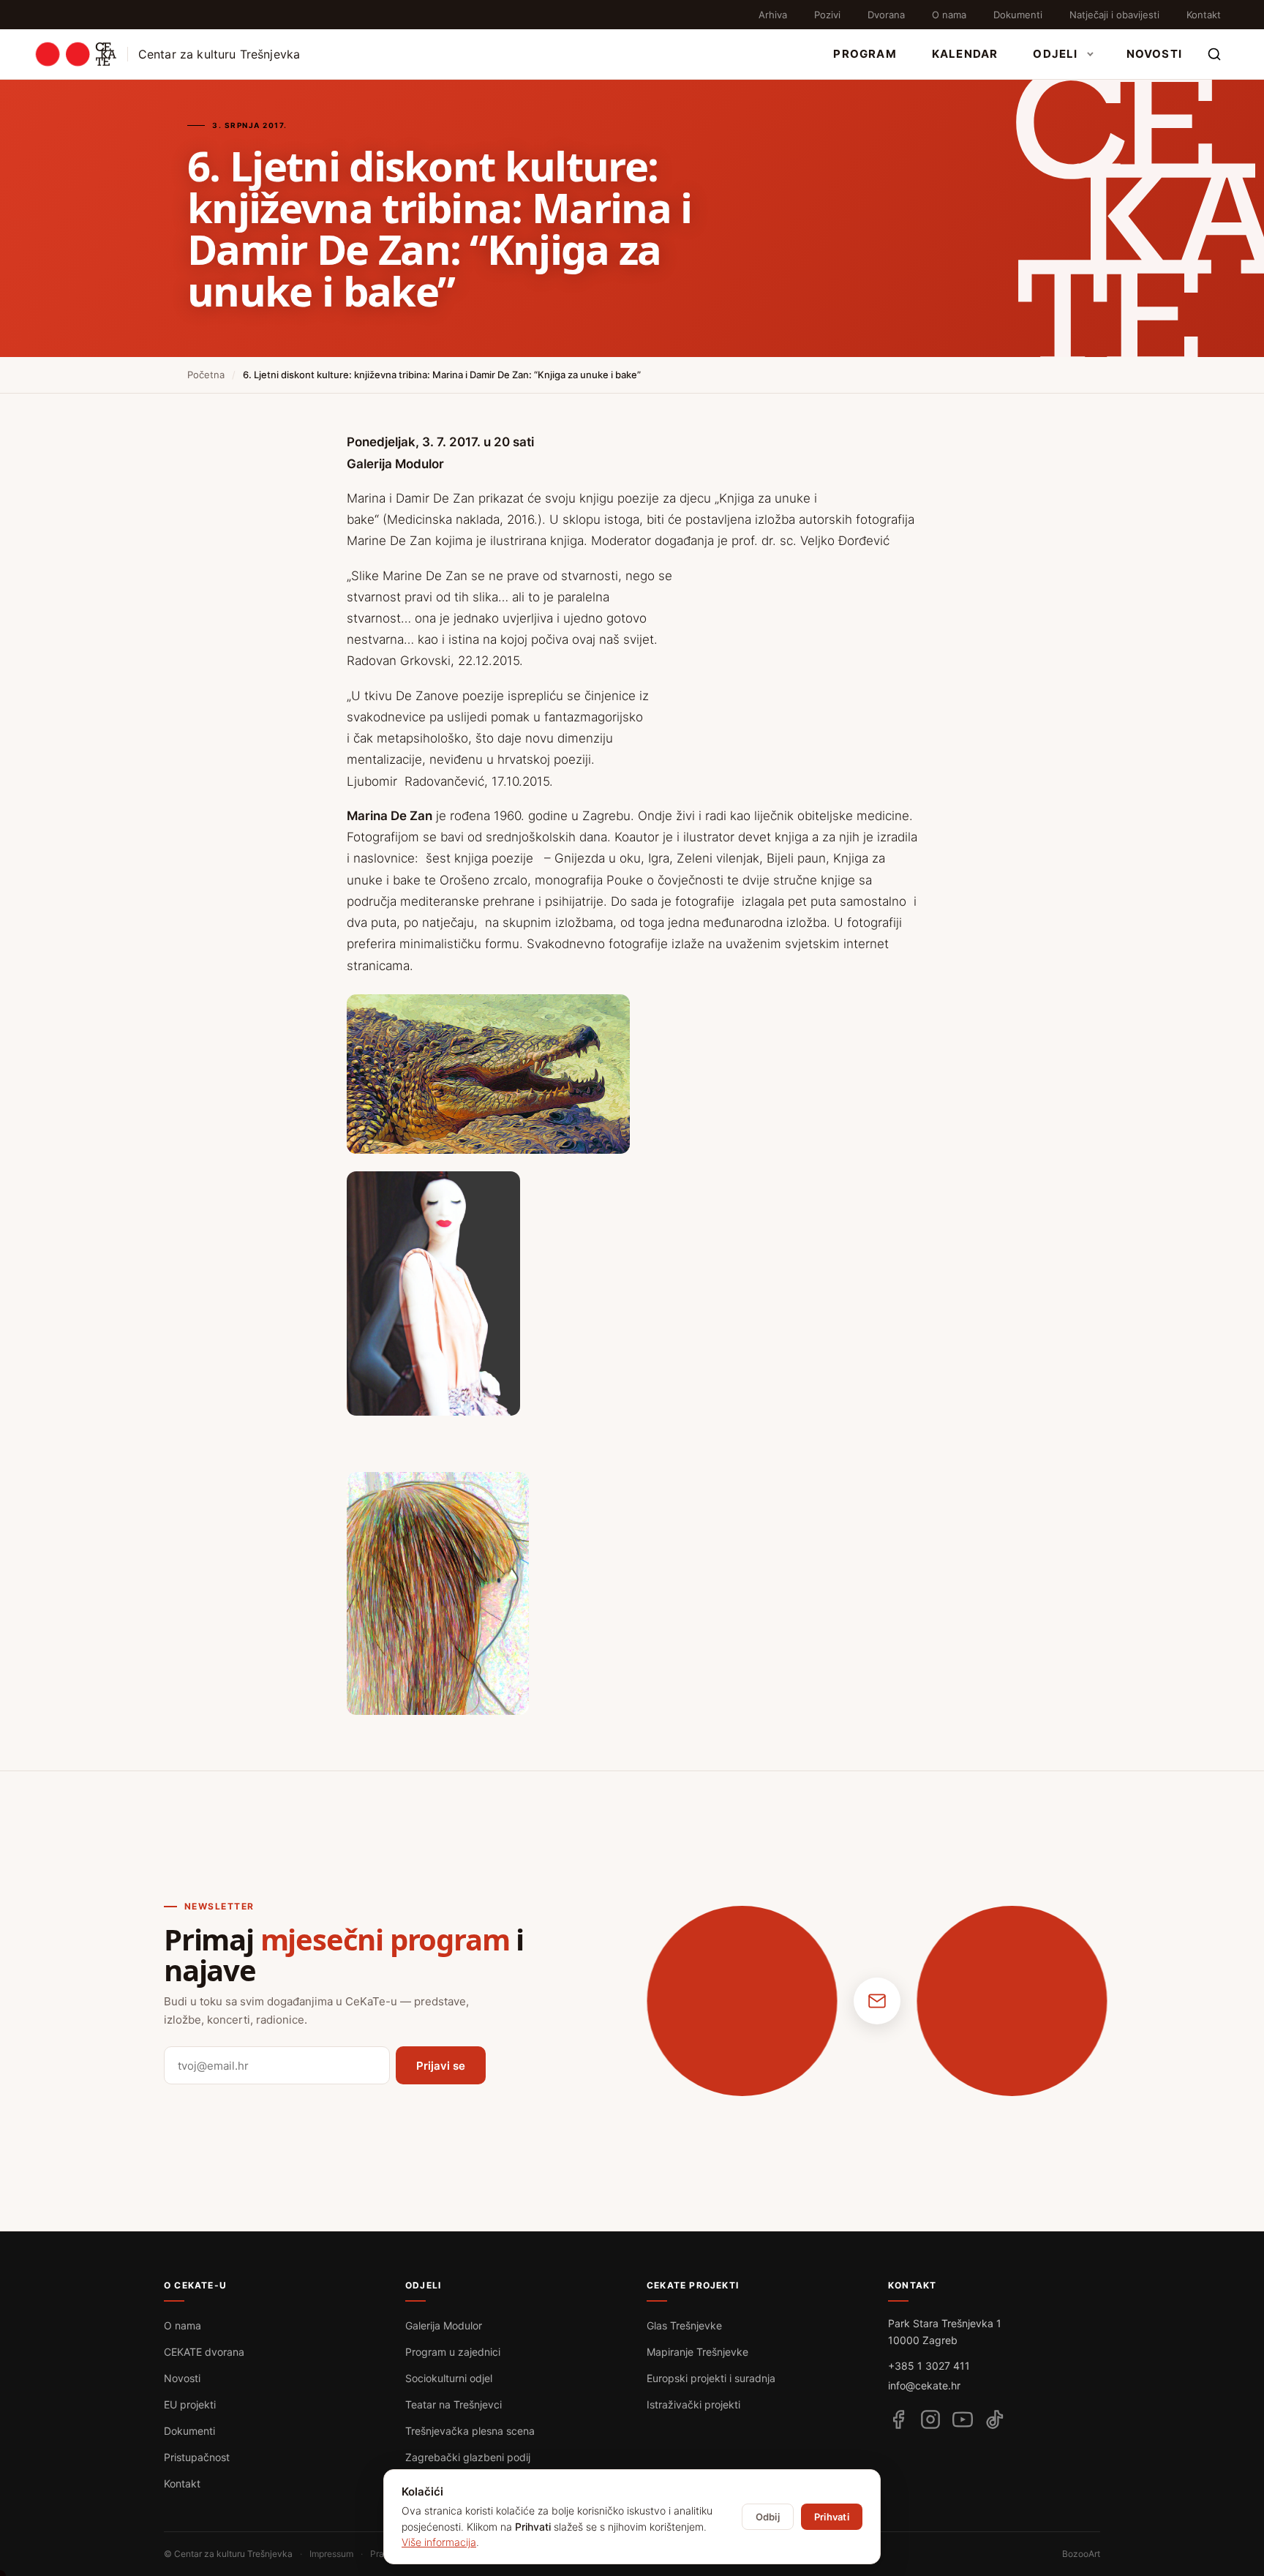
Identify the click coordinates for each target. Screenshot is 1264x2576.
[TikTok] (995, 2419)
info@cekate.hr (924, 2385)
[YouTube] (963, 2419)
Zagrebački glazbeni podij (468, 2457)
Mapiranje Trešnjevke (697, 2352)
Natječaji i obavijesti (1114, 15)
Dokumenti (1018, 15)
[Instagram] (930, 2419)
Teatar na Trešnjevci (454, 2404)
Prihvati (832, 2517)
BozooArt (1081, 2554)
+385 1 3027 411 (929, 2366)
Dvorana (886, 15)
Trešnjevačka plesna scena (470, 2431)
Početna (206, 375)
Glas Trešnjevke (684, 2325)
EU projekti (190, 2404)
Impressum (331, 2554)
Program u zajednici (453, 2352)
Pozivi (827, 15)
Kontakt (1204, 15)
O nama (949, 15)
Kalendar (965, 54)
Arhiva (773, 15)
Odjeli (1055, 54)
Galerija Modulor (444, 2325)
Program (865, 54)
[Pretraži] (1214, 54)
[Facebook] (898, 2419)
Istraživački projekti (693, 2404)
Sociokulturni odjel (449, 2378)
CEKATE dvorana (204, 2352)
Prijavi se (441, 2066)
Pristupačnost (197, 2457)
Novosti (1154, 54)
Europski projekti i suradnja (711, 2378)
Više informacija (439, 2542)
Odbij (768, 2517)
